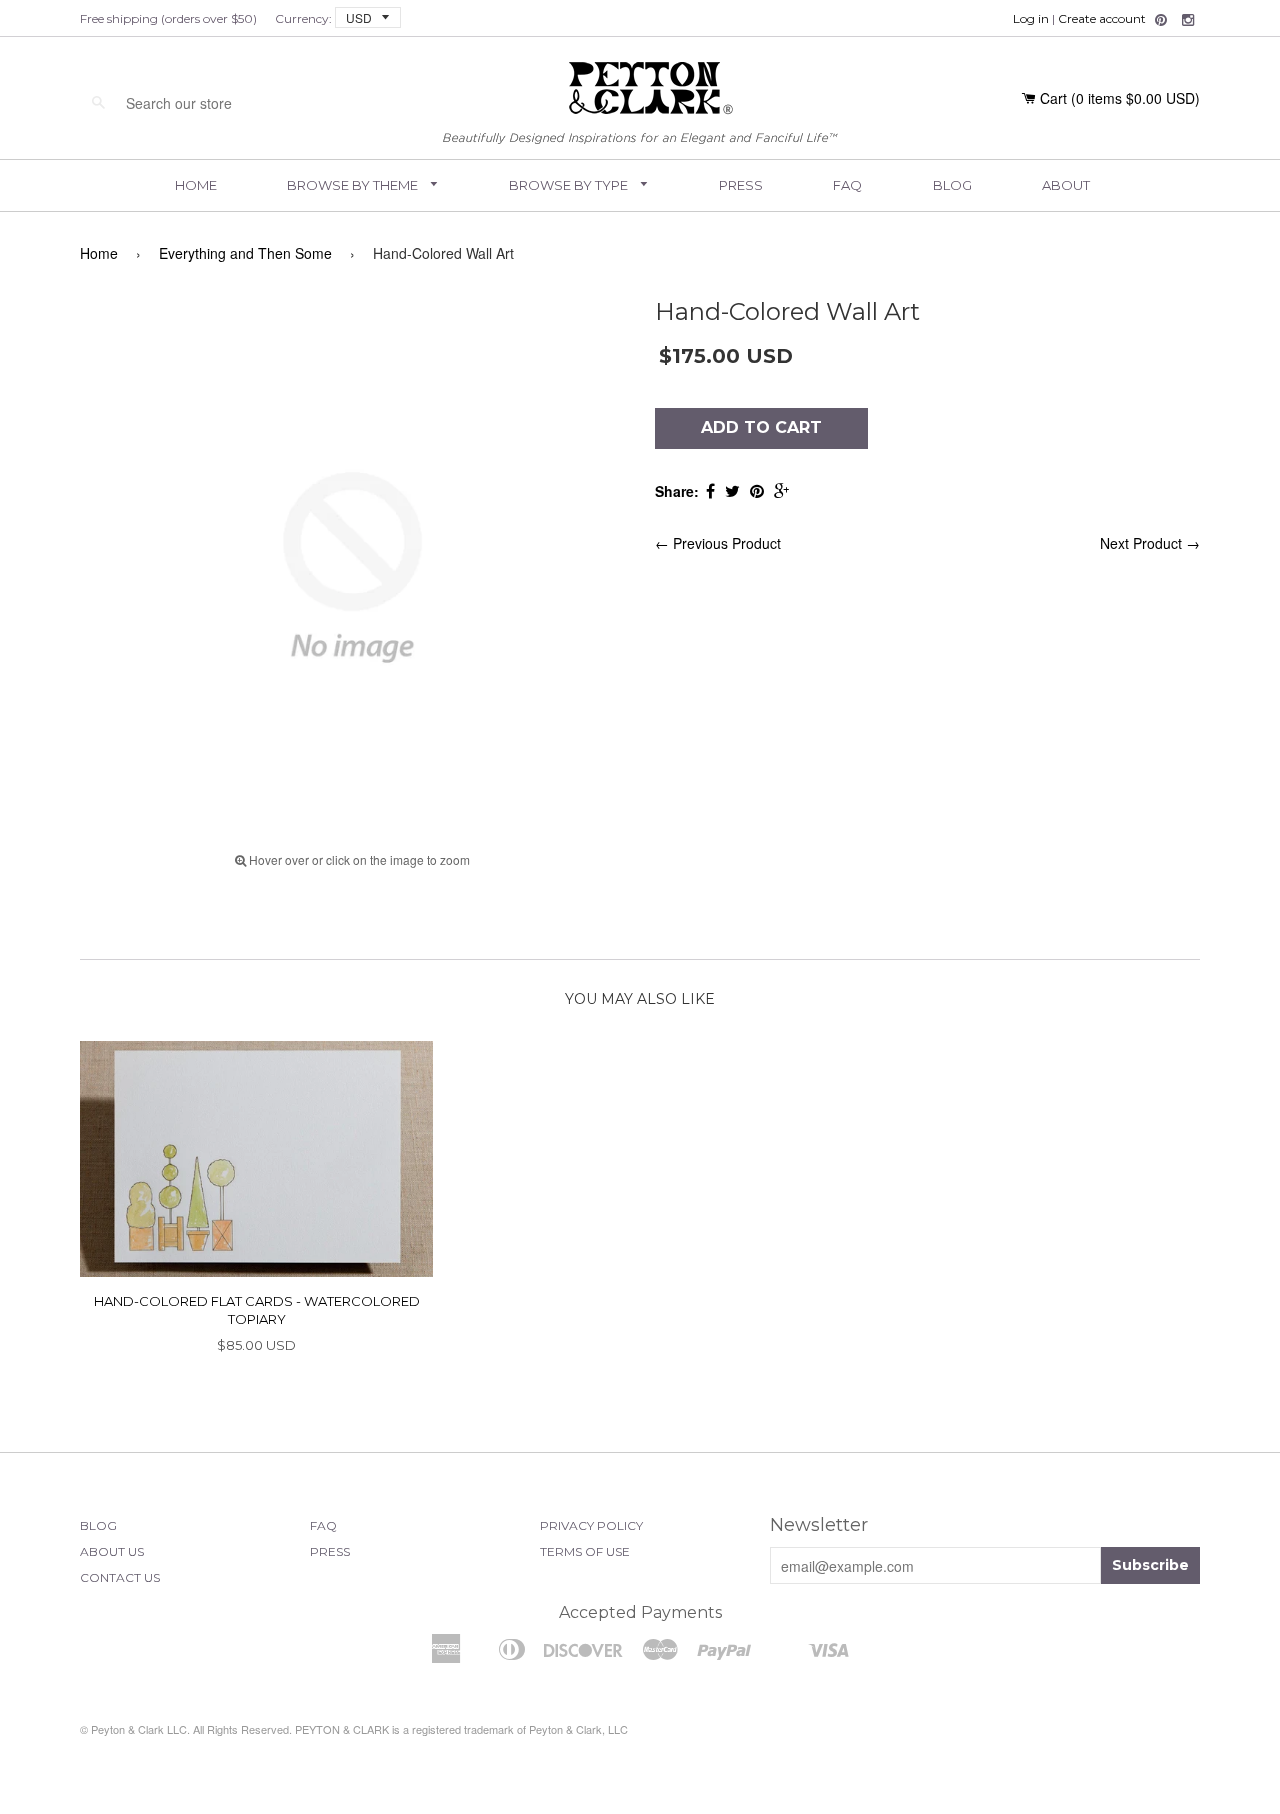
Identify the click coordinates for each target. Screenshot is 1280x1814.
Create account (1102, 18)
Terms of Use (585, 1551)
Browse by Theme (354, 185)
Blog (952, 185)
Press (741, 185)
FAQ (847, 185)
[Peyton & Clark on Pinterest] (1161, 20)
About (1066, 185)
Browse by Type (570, 185)
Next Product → (1150, 543)
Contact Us (120, 1577)
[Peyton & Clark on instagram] (1188, 20)
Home (196, 185)
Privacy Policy (591, 1525)
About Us (112, 1551)
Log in (1031, 18)
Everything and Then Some (245, 253)
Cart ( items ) (1120, 98)
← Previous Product (718, 543)
